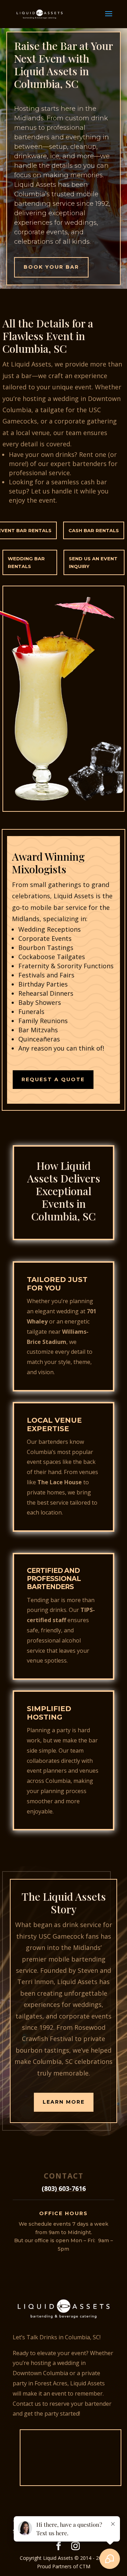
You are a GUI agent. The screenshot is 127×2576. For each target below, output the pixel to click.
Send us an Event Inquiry (93, 562)
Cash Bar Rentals (94, 530)
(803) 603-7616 (64, 2188)
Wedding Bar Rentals (26, 562)
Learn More (64, 2102)
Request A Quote (53, 1079)
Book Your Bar (51, 267)
